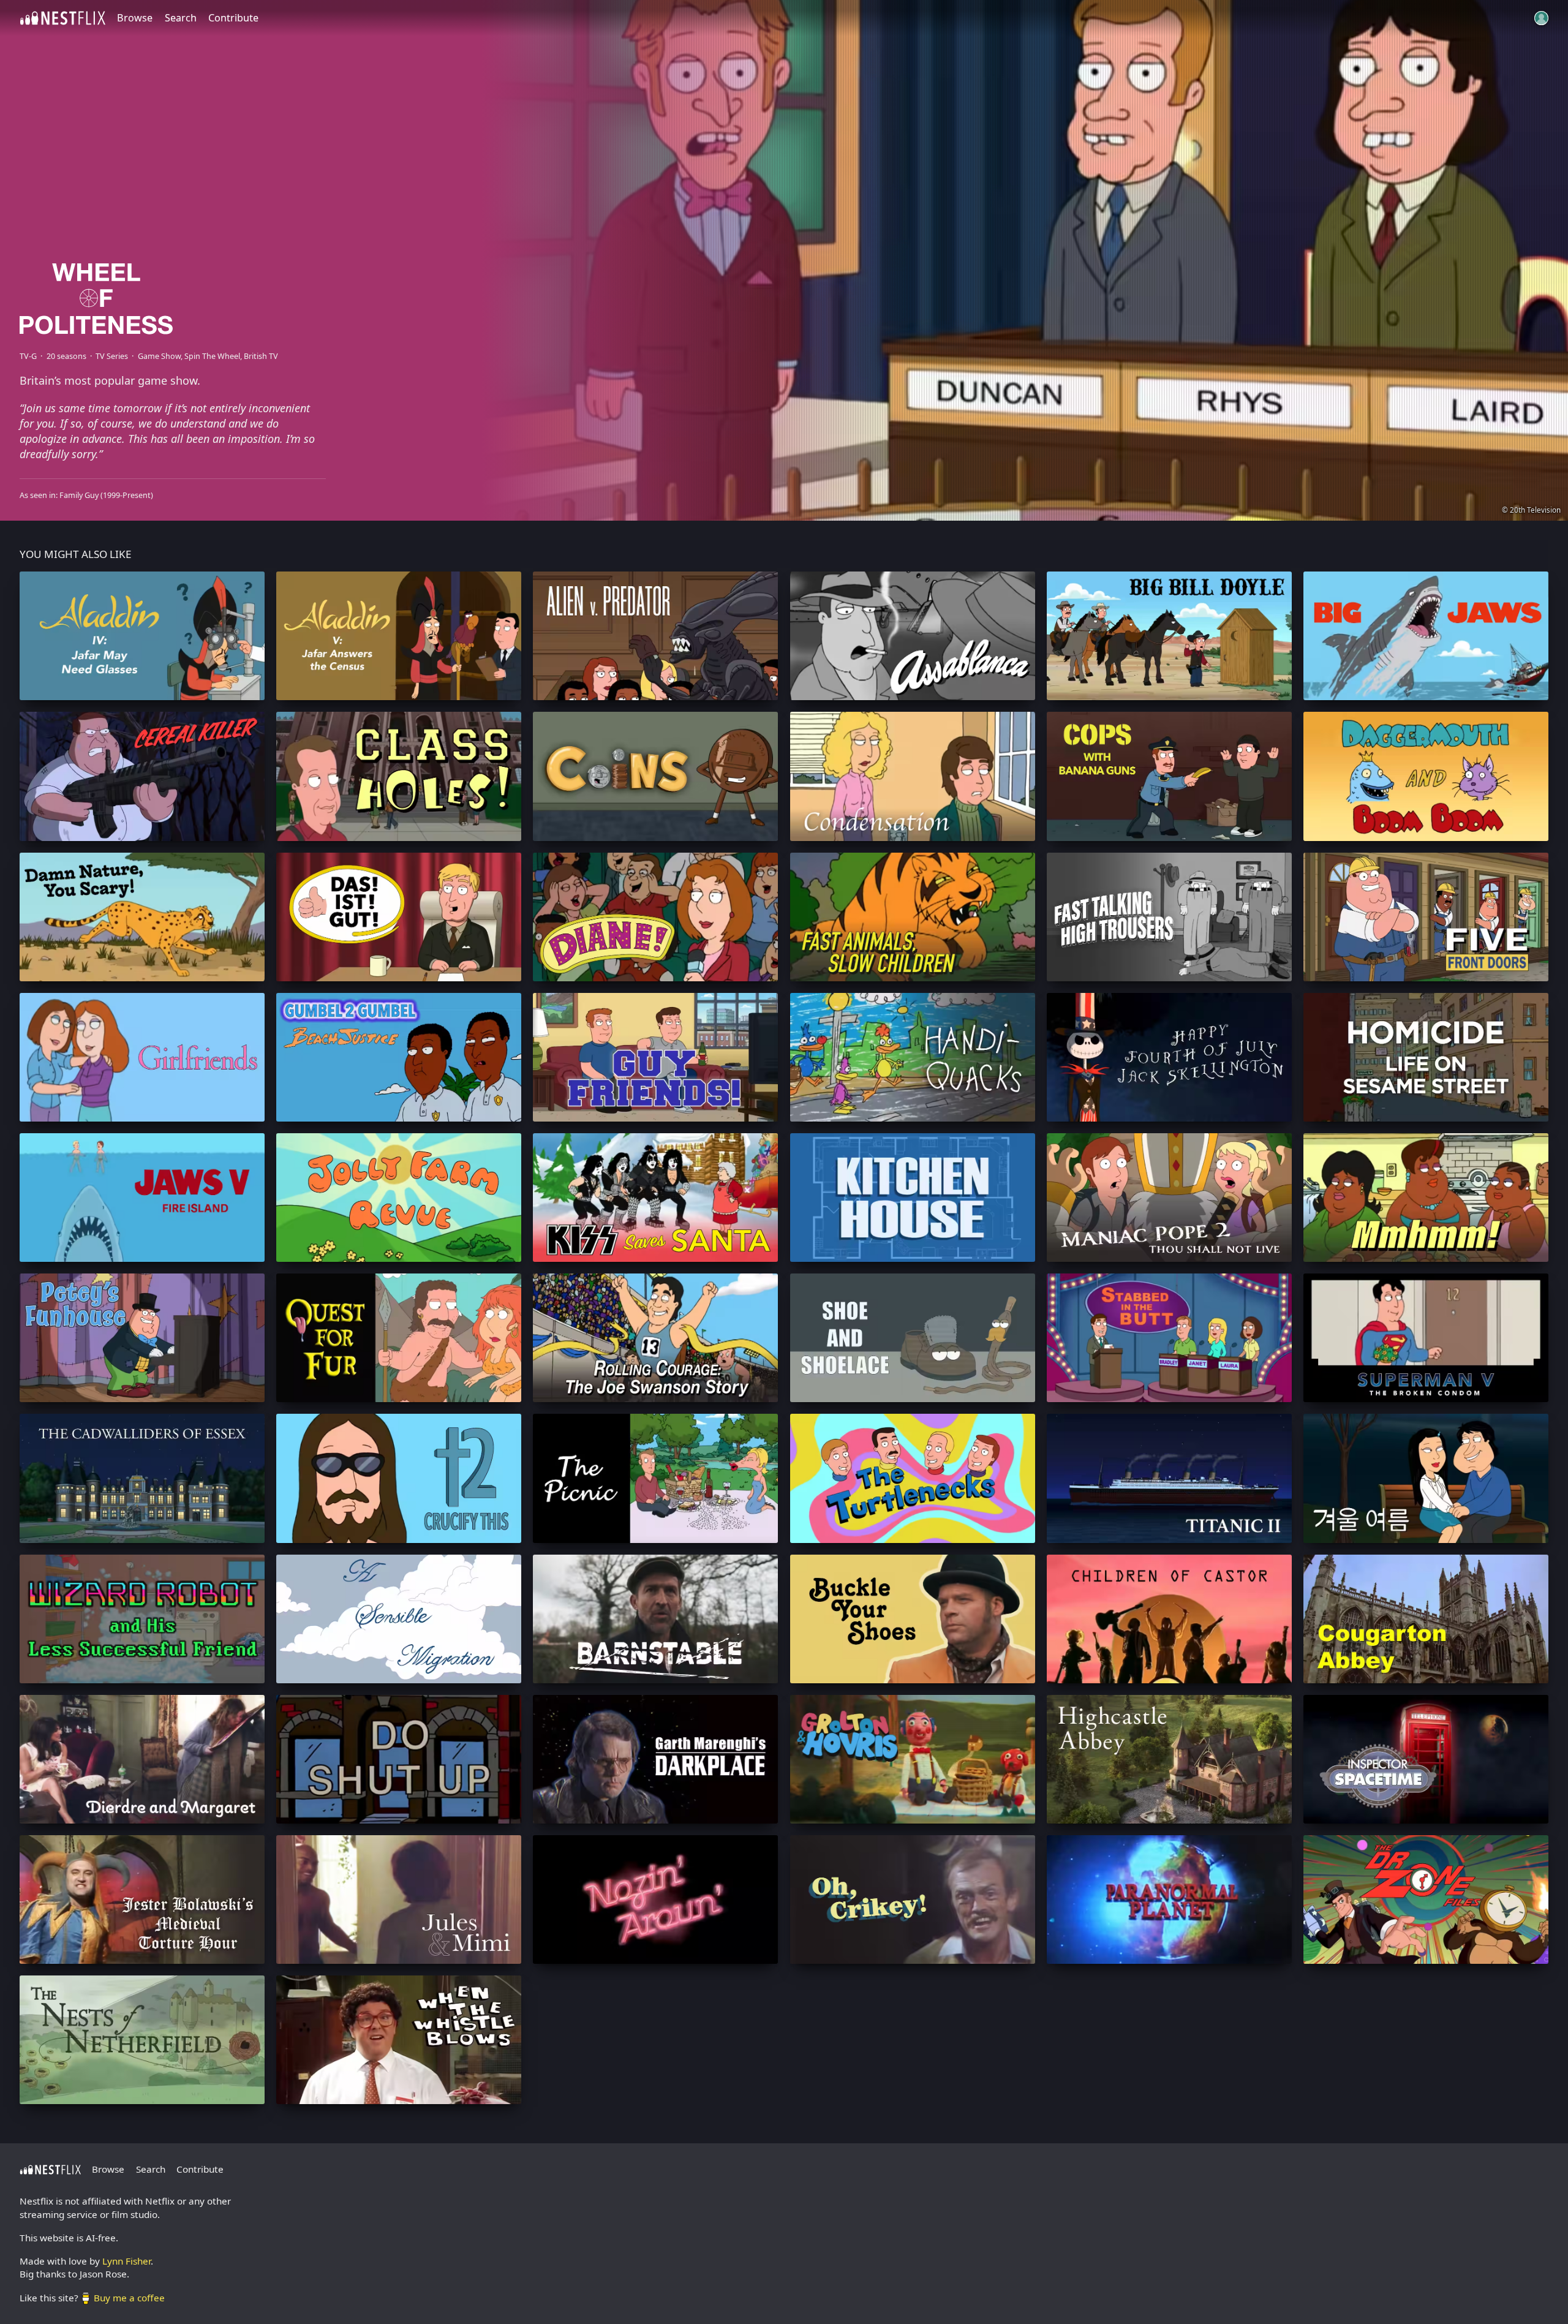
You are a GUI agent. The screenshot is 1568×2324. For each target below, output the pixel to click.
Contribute (233, 18)
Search (181, 18)
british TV (261, 356)
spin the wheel (212, 356)
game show (159, 356)
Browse (135, 18)
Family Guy (79, 495)
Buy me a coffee (129, 2298)
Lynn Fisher (126, 2261)
